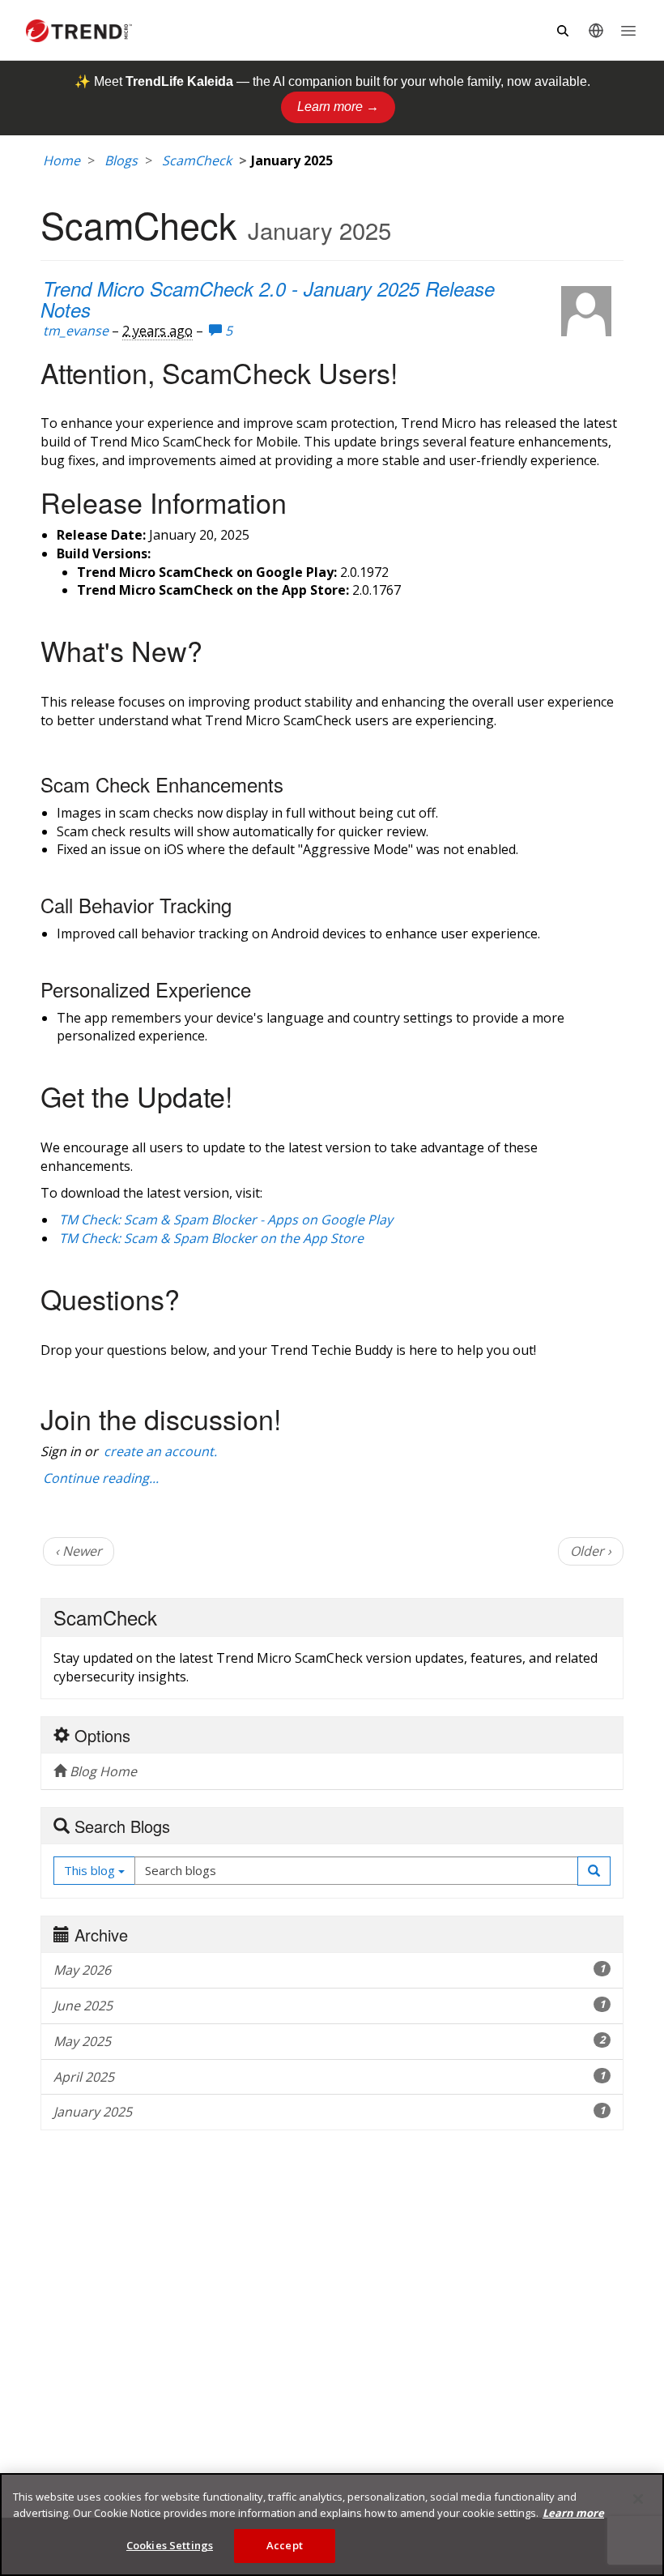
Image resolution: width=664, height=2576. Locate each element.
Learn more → (338, 107)
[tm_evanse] (586, 311)
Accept (285, 2545)
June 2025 (329, 2006)
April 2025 (329, 2077)
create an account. (160, 1451)
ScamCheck (197, 160)
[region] (332, 2525)
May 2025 (329, 2041)
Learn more (573, 2513)
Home (62, 160)
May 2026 (329, 1970)
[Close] (638, 2499)
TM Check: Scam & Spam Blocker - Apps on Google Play (226, 1220)
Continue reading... (101, 1478)
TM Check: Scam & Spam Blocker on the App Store (211, 1238)
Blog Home (102, 1771)
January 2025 (329, 2112)
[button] (594, 1871)
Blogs (121, 160)
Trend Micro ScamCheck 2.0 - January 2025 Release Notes (268, 299)
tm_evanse (76, 331)
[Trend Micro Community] (79, 31)
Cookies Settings (170, 2545)
